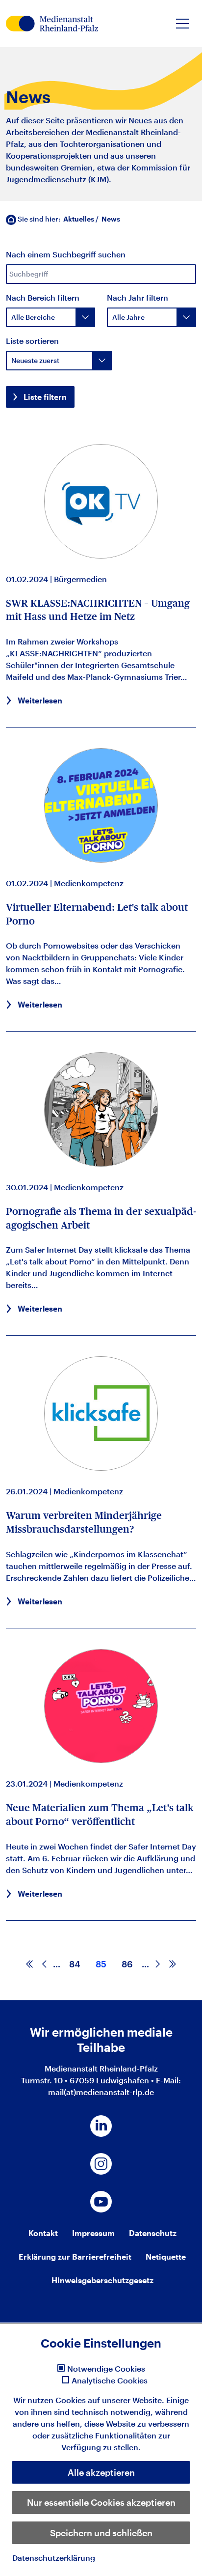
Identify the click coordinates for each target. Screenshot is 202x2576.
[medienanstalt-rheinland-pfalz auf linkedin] (101, 2126)
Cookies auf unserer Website (109, 2400)
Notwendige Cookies (106, 2369)
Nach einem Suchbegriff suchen (66, 254)
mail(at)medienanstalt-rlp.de (101, 2092)
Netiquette (166, 2256)
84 (75, 1964)
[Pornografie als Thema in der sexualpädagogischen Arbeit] (101, 1109)
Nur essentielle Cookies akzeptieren (101, 2502)
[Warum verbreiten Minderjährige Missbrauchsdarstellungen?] (101, 1413)
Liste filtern (45, 397)
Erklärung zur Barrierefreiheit (75, 2256)
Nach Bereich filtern (43, 297)
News (111, 219)
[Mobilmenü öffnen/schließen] (182, 24)
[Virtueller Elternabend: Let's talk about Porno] (101, 805)
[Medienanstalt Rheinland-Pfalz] (52, 24)
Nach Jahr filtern (138, 297)
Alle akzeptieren (101, 2472)
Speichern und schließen (101, 2533)
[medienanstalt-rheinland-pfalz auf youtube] (101, 2202)
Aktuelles (79, 219)
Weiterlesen (40, 700)
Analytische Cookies (110, 2380)
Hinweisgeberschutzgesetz (102, 2280)
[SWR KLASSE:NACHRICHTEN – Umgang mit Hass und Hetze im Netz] (101, 500)
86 (127, 1964)
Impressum (93, 2233)
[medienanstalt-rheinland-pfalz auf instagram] (101, 2164)
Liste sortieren (32, 341)
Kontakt (43, 2233)
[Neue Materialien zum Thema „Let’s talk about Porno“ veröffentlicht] (101, 1706)
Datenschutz (153, 2233)
